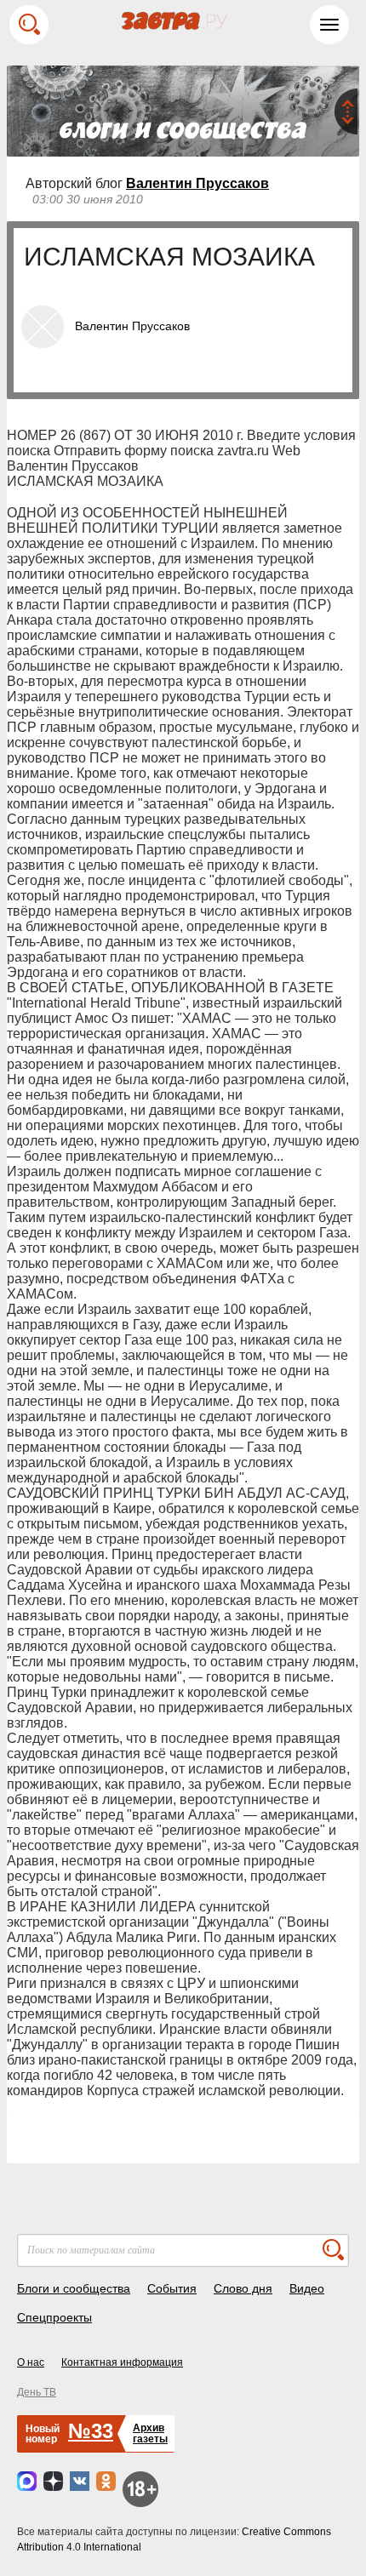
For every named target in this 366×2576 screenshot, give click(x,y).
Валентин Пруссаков (197, 183)
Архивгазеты (150, 2433)
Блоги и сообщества (74, 2288)
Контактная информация (122, 2362)
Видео (307, 2288)
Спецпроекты (54, 2317)
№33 (91, 2431)
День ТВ (37, 2392)
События (172, 2288)
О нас (31, 2362)
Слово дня (243, 2288)
